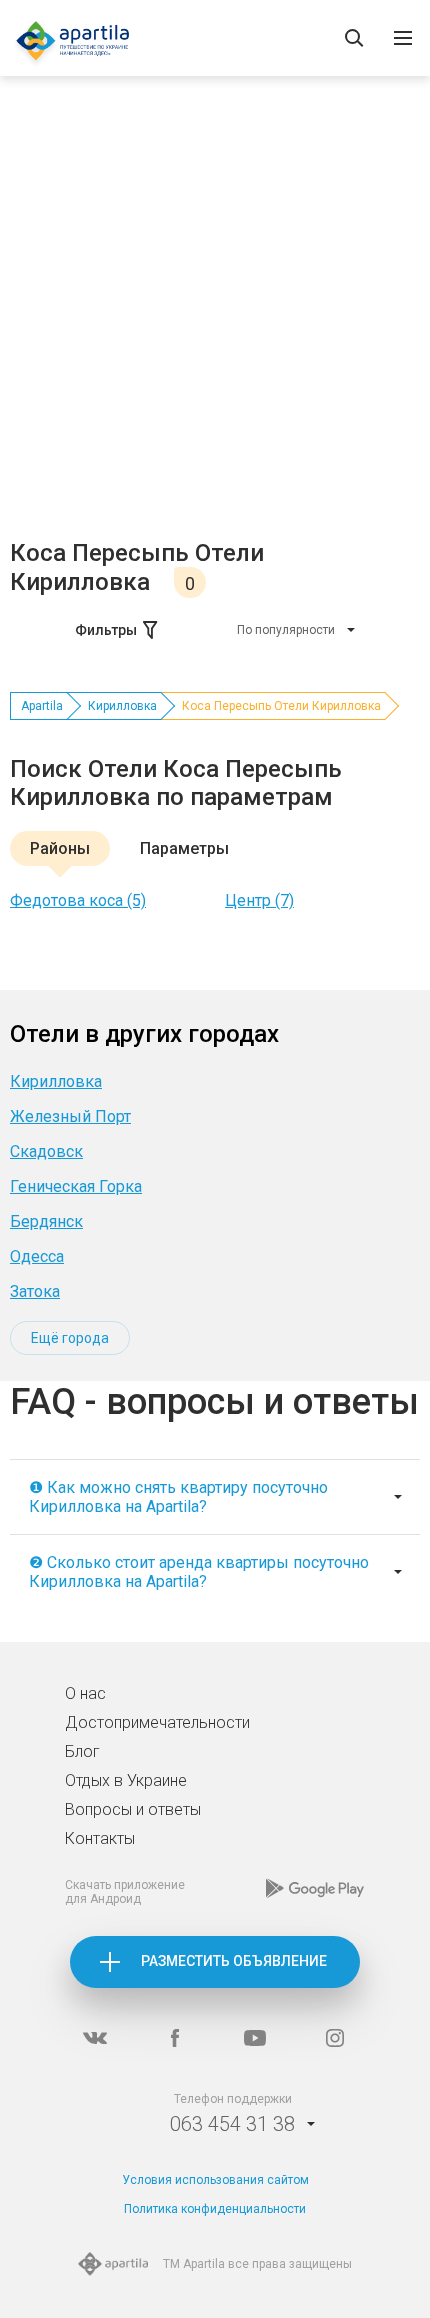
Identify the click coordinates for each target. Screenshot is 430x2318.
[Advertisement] (215, 314)
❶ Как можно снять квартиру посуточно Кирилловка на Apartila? (178, 1497)
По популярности (286, 630)
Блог (82, 1751)
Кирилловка (122, 706)
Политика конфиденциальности (215, 2209)
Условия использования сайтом (215, 2180)
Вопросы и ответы (133, 1809)
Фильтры (106, 630)
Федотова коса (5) (78, 900)
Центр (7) (259, 900)
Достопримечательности (157, 1722)
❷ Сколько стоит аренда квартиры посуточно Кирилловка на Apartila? (199, 1572)
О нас (85, 1693)
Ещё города (70, 1338)
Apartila (42, 706)
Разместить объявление (234, 1961)
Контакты (100, 1838)
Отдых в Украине (126, 1780)
